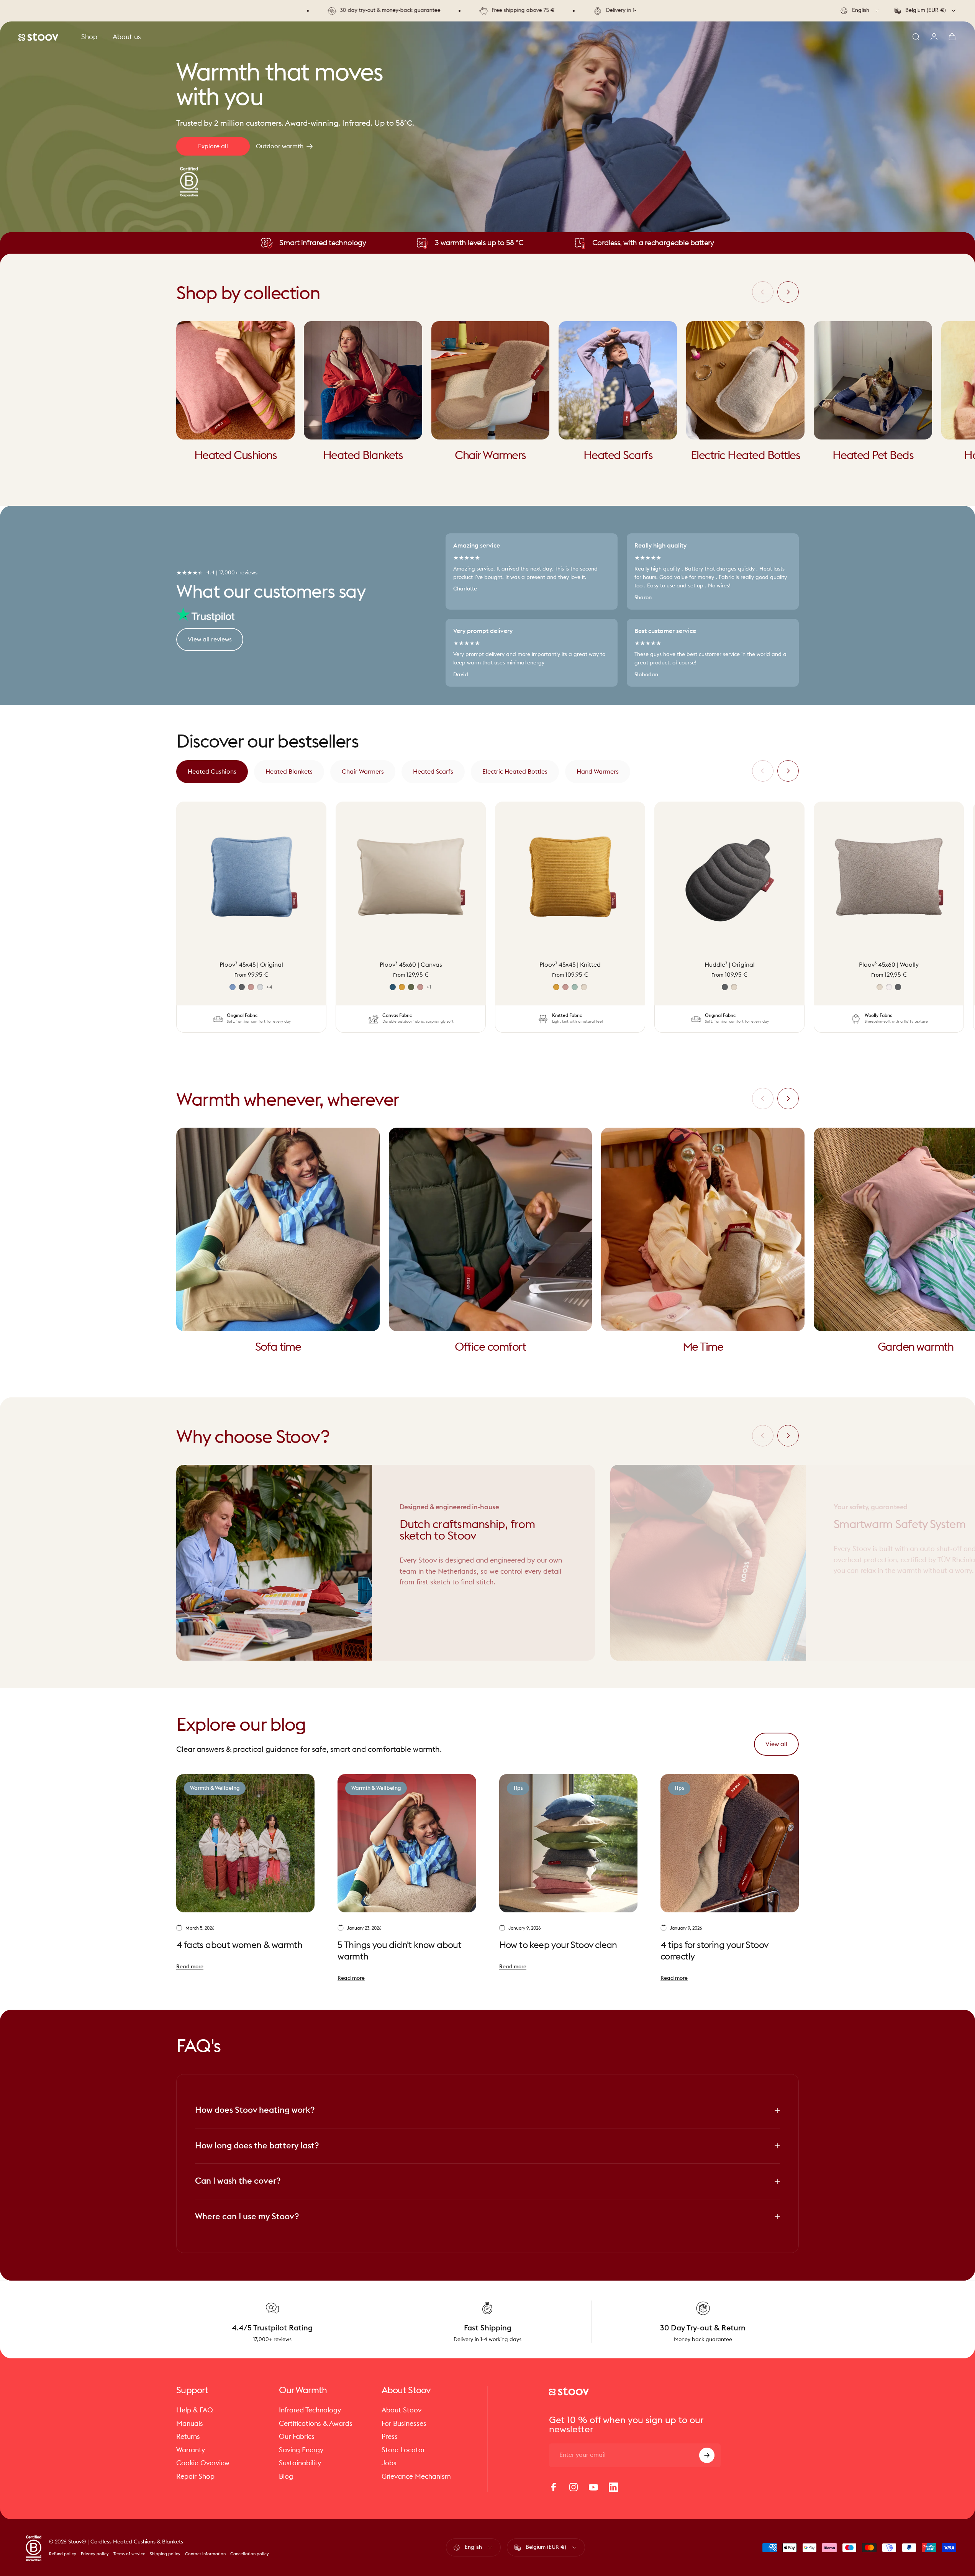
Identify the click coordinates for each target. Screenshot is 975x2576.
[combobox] (860, 11)
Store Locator (403, 2450)
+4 (270, 987)
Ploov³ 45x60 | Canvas (411, 965)
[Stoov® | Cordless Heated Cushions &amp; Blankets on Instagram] (574, 2487)
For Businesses (404, 2424)
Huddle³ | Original (730, 965)
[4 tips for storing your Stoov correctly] (730, 1843)
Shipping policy (165, 2554)
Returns (188, 2437)
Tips (518, 1788)
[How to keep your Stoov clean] (568, 1843)
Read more (190, 1967)
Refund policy (63, 2554)
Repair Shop (195, 2476)
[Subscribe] (707, 2455)
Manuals (190, 2424)
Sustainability (300, 2463)
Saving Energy (301, 2450)
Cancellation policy (250, 2554)
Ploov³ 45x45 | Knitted (570, 965)
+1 (429, 987)
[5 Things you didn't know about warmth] (407, 1843)
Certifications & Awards (316, 2424)
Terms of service (129, 2554)
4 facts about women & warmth (239, 1946)
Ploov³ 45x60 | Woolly (889, 965)
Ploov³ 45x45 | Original (251, 965)
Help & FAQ (195, 2410)
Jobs (389, 2463)
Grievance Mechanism (416, 2476)
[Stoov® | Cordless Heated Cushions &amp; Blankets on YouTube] (593, 2487)
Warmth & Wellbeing (215, 1788)
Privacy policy (95, 2554)
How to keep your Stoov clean (558, 1946)
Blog (286, 2476)
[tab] (212, 772)
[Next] (788, 292)
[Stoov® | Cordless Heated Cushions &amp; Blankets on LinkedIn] (613, 2487)
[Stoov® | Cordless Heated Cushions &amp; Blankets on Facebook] (554, 2487)
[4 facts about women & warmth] (245, 1843)
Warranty (191, 2450)
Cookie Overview (203, 2463)
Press (390, 2437)
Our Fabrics (297, 2437)
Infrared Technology (310, 2410)
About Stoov (401, 2410)
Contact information (205, 2554)
